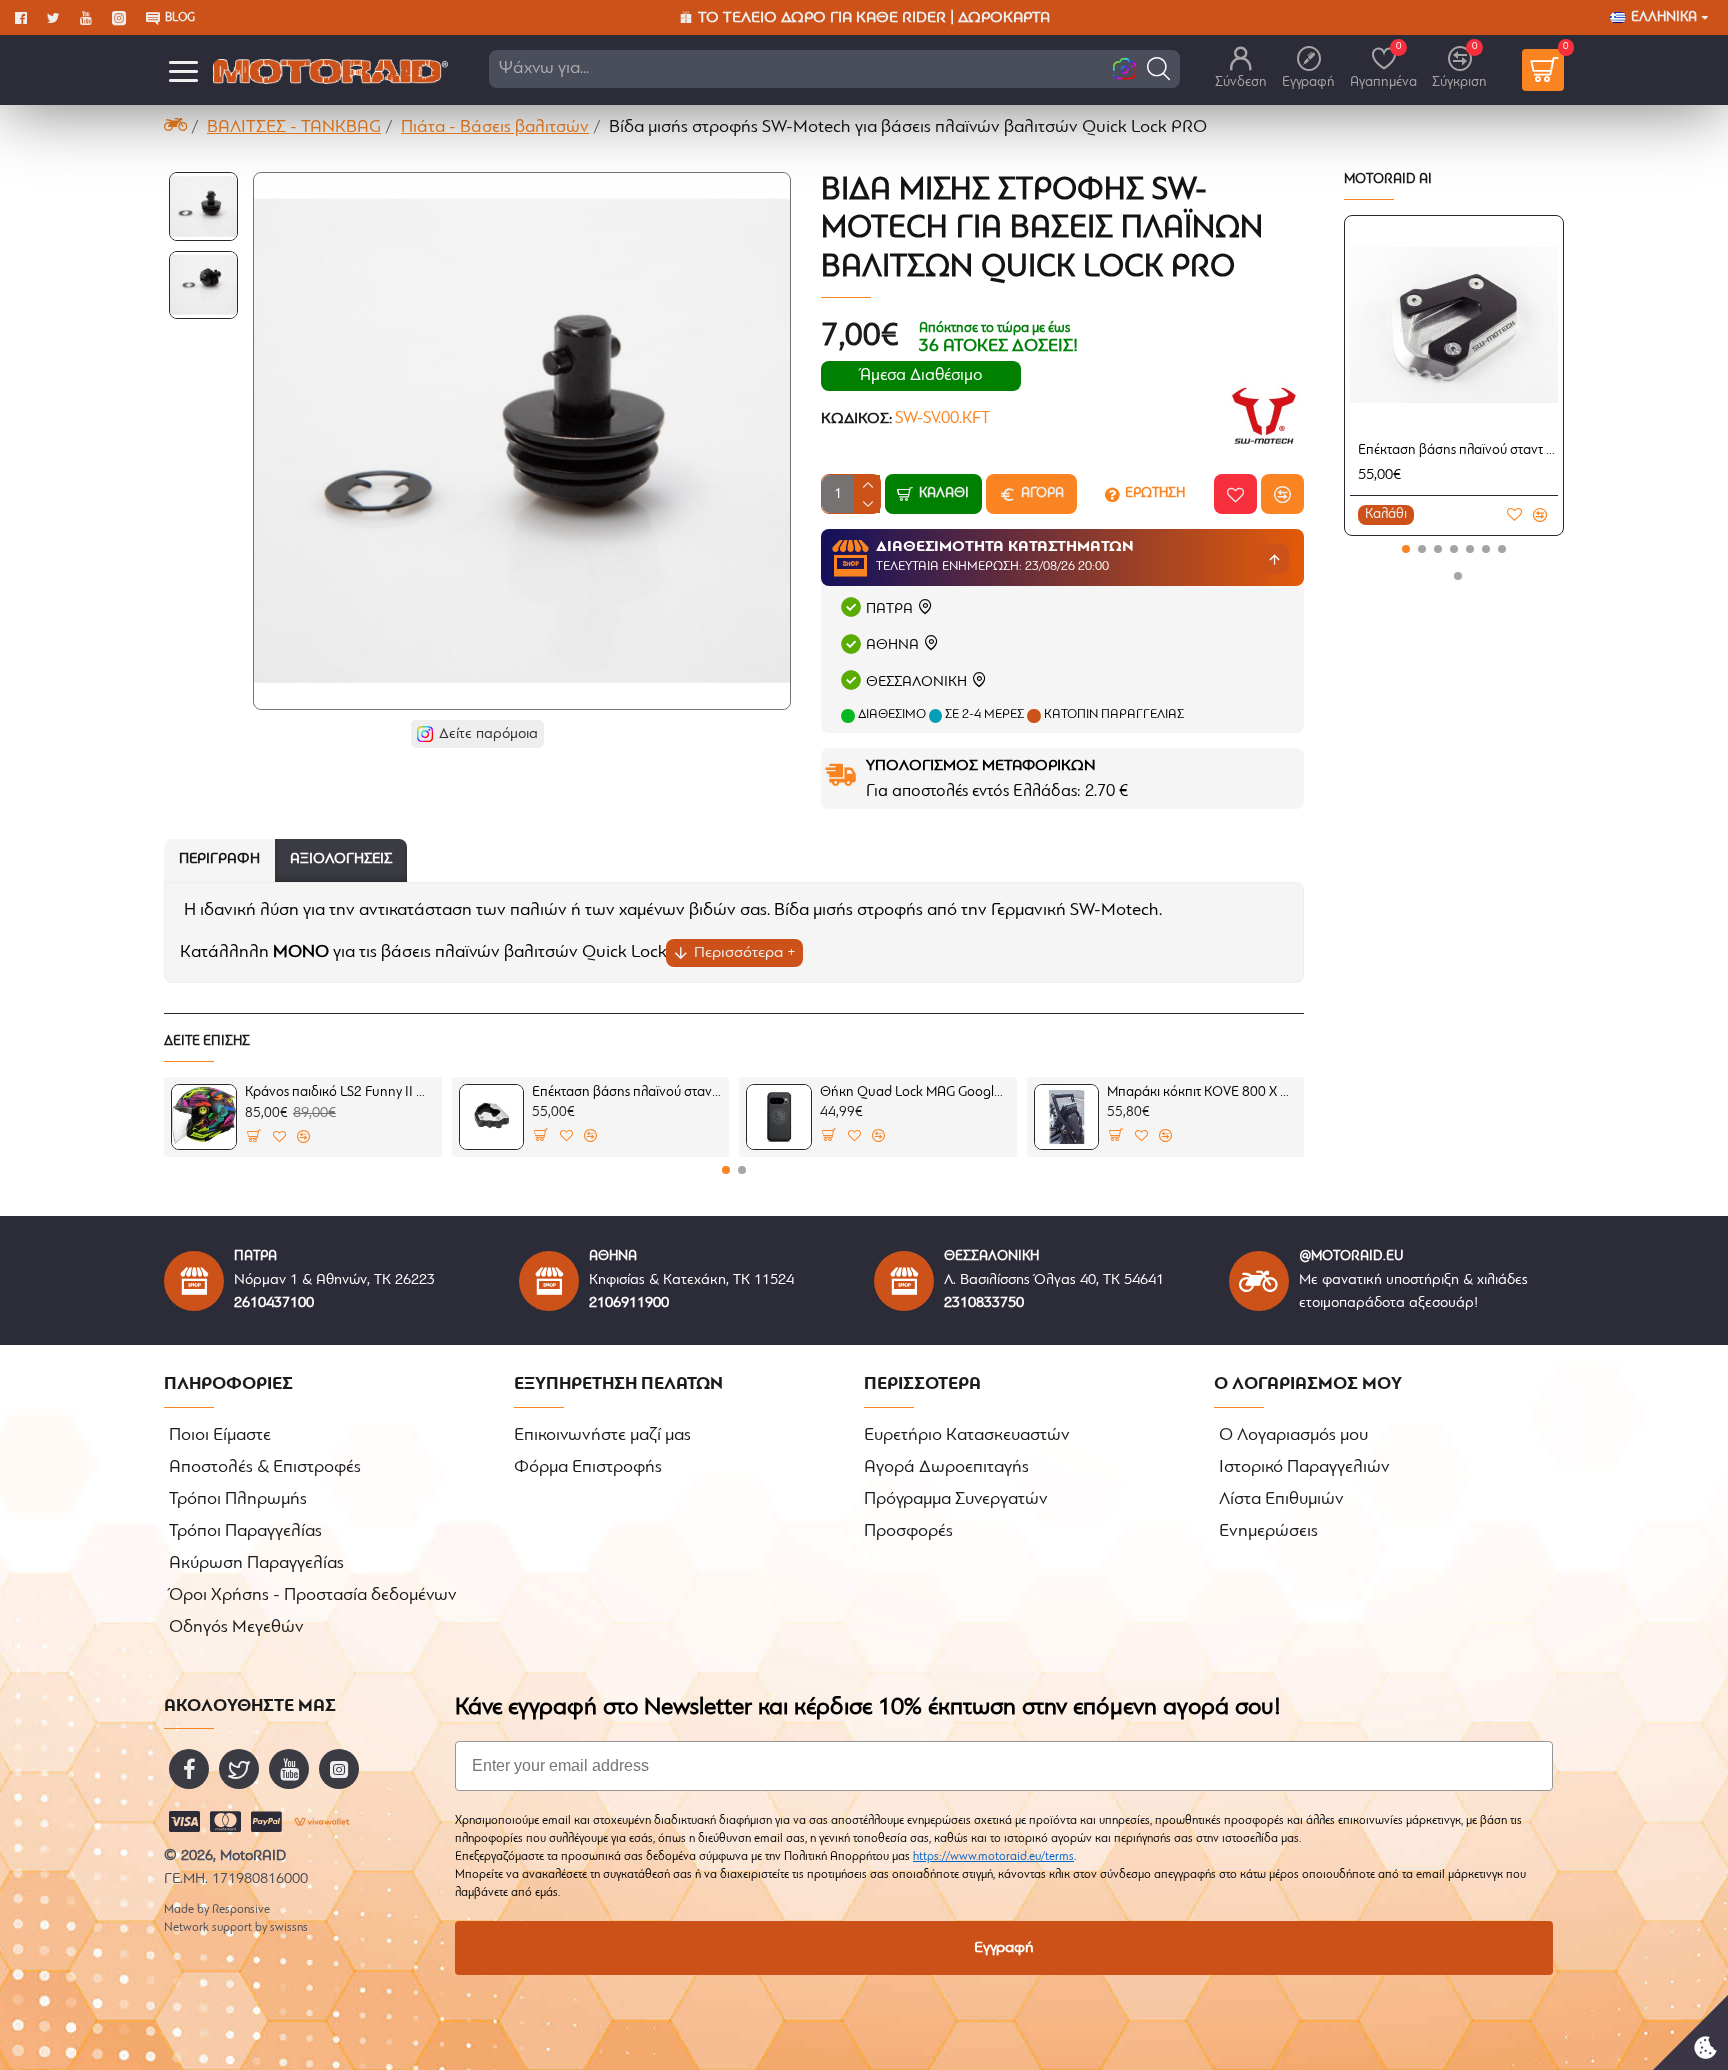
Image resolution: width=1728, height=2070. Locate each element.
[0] (1543, 70)
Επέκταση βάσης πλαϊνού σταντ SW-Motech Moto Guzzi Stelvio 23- (627, 1092)
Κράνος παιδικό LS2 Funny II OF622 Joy (340, 1092)
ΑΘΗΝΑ (892, 645)
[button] (1158, 68)
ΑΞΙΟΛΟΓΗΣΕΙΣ (341, 859)
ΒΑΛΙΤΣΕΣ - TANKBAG (294, 128)
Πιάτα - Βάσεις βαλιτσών (495, 128)
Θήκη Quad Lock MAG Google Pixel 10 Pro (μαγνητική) (915, 1092)
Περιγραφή (219, 859)
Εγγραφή (1004, 1948)
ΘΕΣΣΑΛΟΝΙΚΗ (916, 682)
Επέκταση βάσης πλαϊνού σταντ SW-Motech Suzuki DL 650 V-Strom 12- (1458, 450)
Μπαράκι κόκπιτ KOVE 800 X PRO (1202, 1092)
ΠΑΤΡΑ (889, 609)
